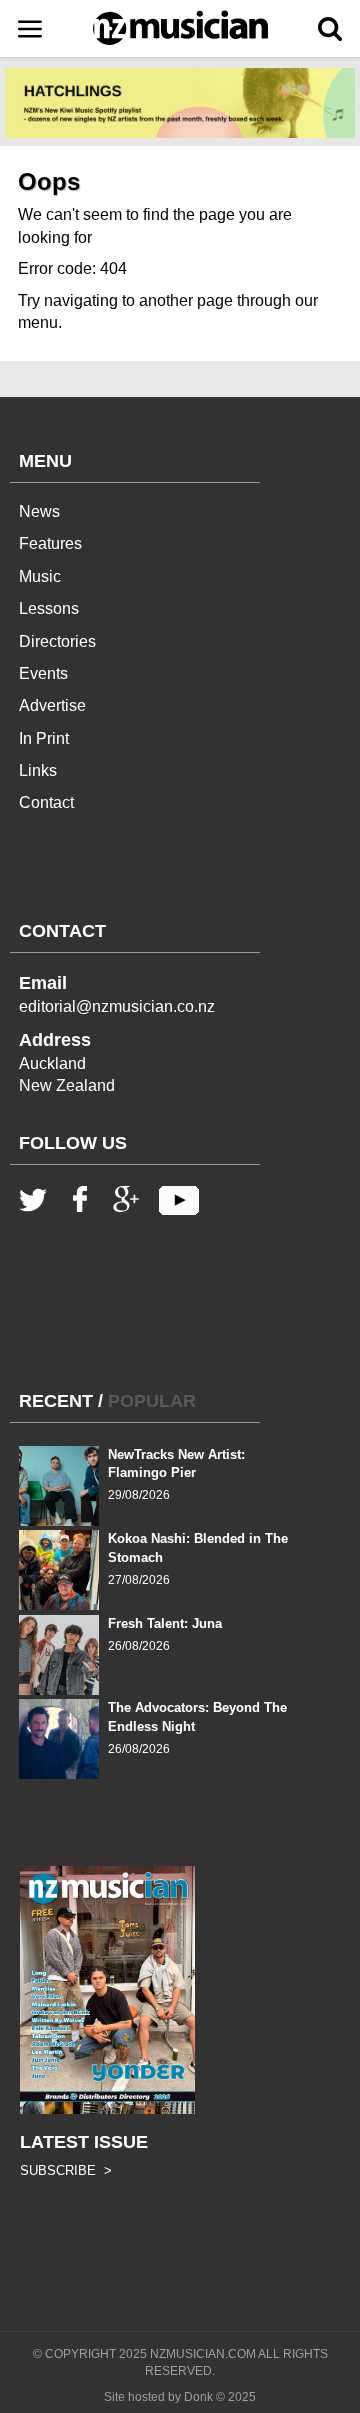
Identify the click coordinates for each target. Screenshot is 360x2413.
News (39, 511)
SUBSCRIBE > (66, 2170)
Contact (46, 802)
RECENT (56, 1401)
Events (43, 673)
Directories (57, 641)
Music (40, 576)
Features (50, 543)
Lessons (49, 608)
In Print (44, 738)
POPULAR (152, 1401)
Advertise (52, 705)
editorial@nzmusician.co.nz (117, 1006)
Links (38, 770)
